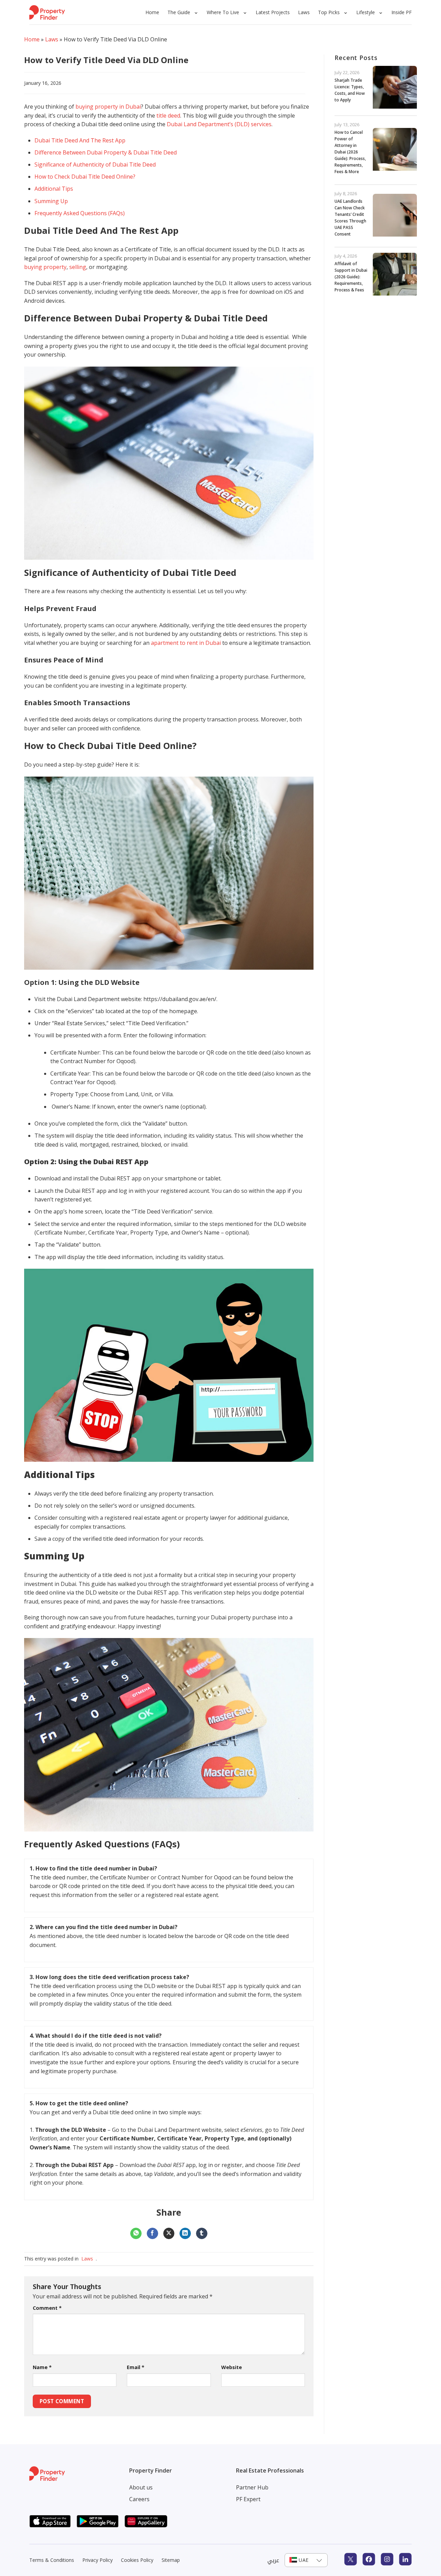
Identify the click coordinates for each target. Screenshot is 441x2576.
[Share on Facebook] (152, 2234)
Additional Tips (54, 189)
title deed (168, 116)
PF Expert (248, 2499)
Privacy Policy (98, 2560)
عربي (273, 2560)
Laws (304, 12)
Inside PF (402, 12)
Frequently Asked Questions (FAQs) (80, 213)
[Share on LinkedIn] (185, 2234)
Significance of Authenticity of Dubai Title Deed (95, 164)
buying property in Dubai (108, 107)
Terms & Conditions (52, 2560)
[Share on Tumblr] (202, 2234)
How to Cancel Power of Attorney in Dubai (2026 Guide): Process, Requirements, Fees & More (350, 152)
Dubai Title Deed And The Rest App (80, 140)
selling (78, 267)
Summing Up (51, 201)
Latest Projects (273, 12)
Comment (47, 2308)
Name (42, 2367)
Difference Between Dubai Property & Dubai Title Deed (106, 152)
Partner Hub (252, 2487)
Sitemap (171, 2560)
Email (136, 2367)
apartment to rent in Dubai (186, 643)
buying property (45, 267)
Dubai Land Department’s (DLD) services (219, 124)
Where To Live (223, 12)
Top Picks (329, 12)
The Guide (179, 12)
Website (232, 2367)
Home (152, 12)
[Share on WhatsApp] (136, 2234)
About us (141, 2487)
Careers (139, 2499)
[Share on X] (169, 2234)
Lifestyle (366, 12)
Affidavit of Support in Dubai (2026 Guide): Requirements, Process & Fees (351, 277)
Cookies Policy (137, 2560)
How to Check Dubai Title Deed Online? (85, 177)
